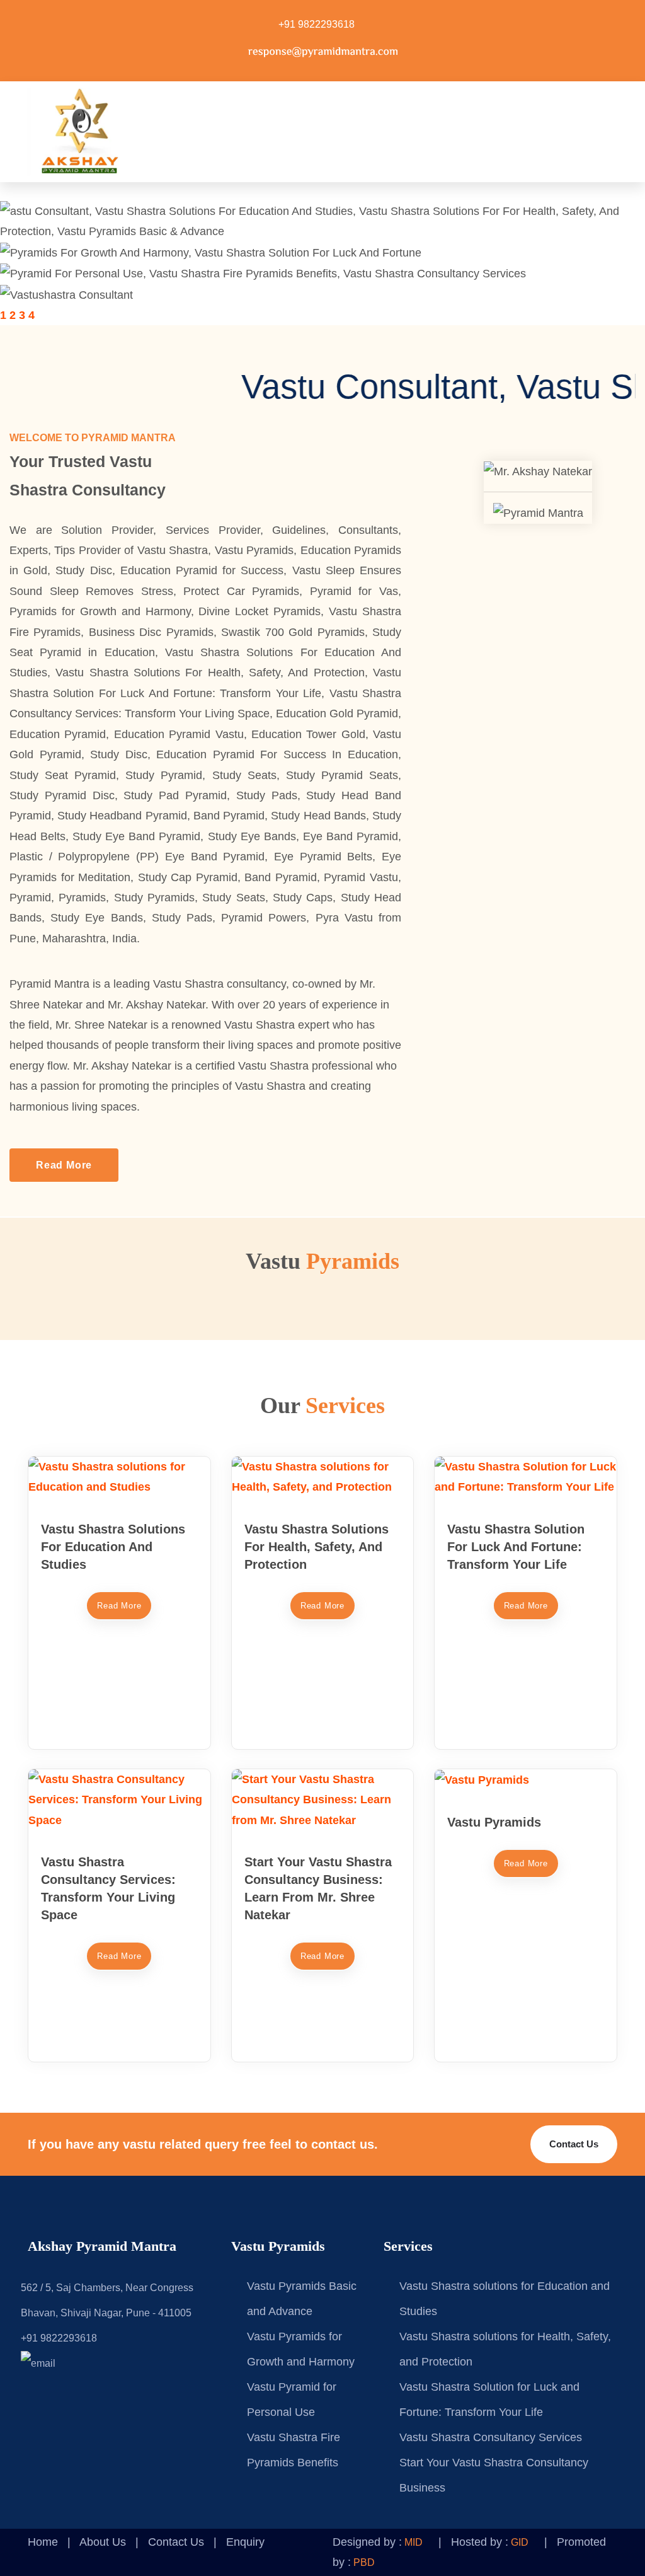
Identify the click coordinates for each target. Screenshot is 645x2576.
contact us (574, 2144)
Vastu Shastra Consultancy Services (491, 2437)
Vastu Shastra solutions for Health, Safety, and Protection (317, 1547)
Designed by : (378, 2542)
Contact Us (176, 2542)
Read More (64, 1165)
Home (43, 2542)
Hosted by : (490, 2542)
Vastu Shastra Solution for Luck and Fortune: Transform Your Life (516, 1547)
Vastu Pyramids (494, 1822)
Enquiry (245, 2542)
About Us (103, 2542)
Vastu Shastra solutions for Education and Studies (113, 1547)
